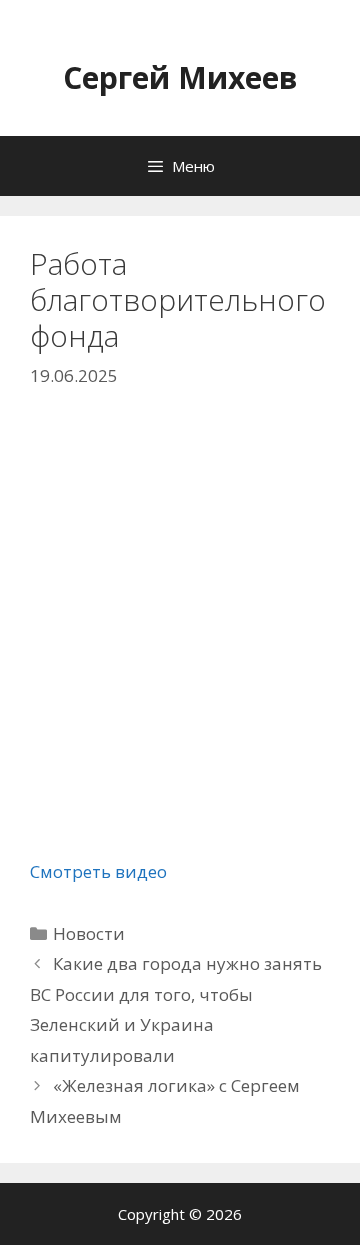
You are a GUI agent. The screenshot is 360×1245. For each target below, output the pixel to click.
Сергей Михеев (180, 77)
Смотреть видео (98, 871)
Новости (89, 933)
